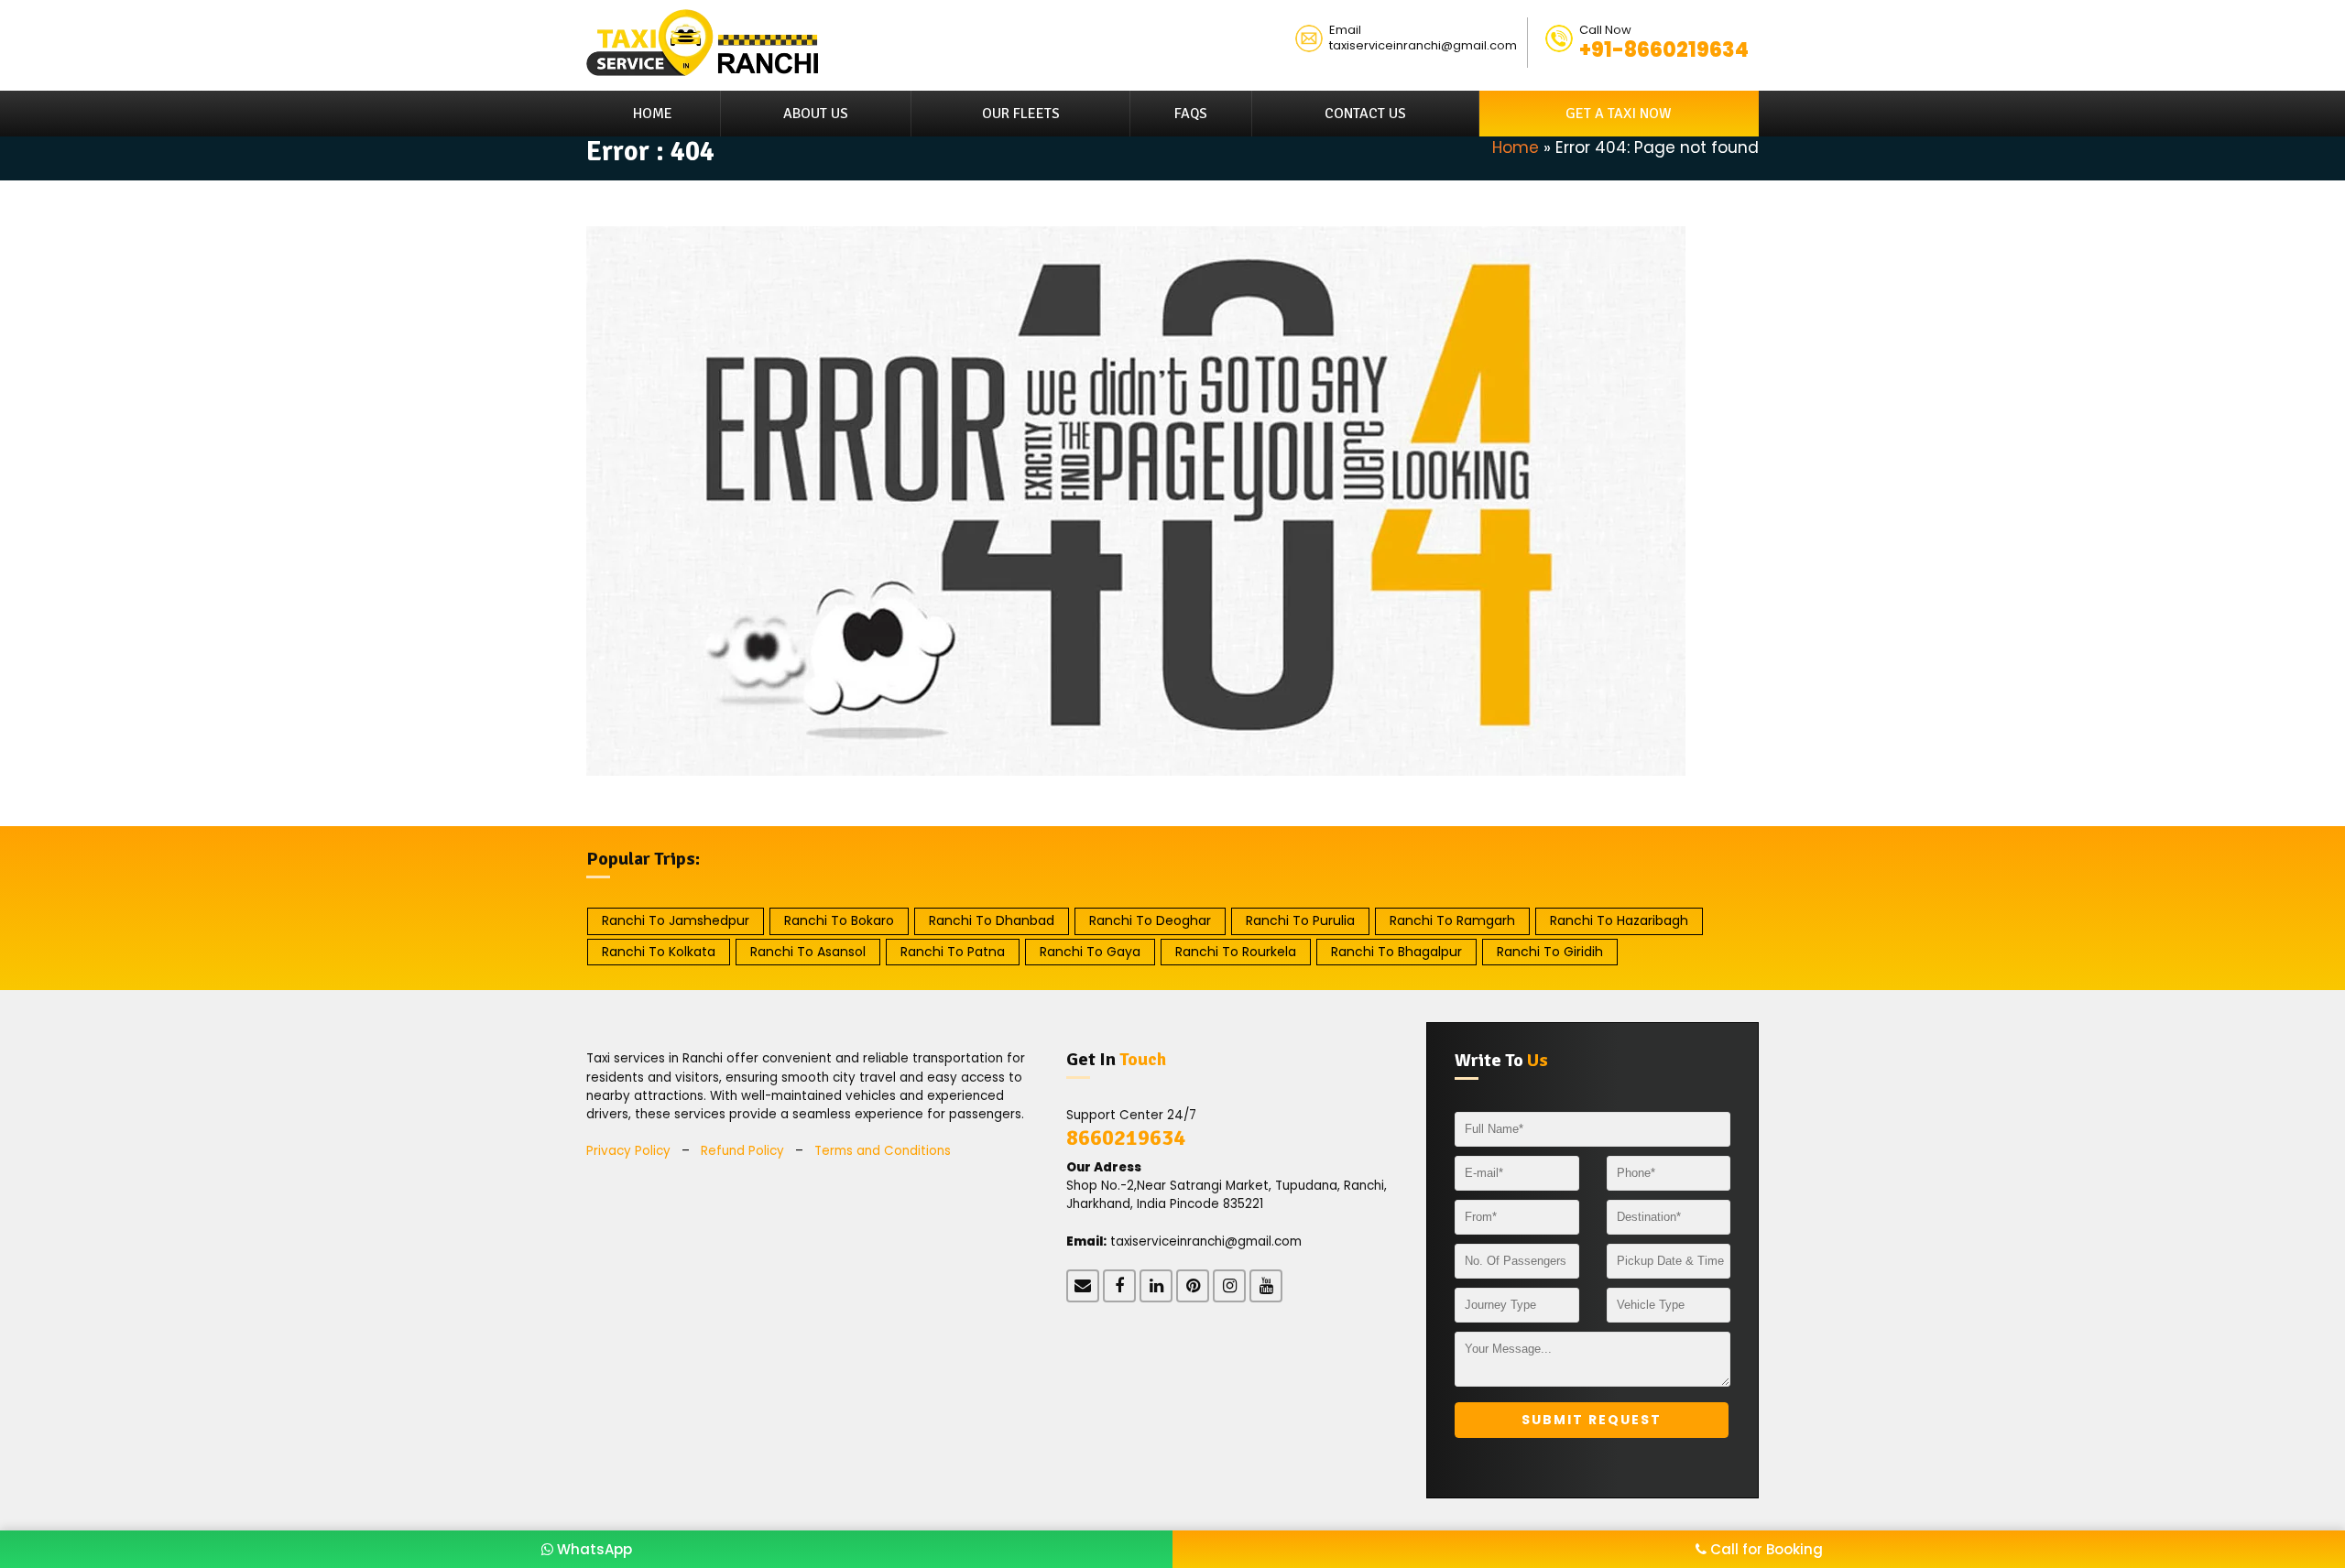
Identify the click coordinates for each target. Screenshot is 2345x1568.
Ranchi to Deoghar (1150, 920)
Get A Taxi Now (1619, 114)
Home (653, 114)
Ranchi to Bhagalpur (1396, 952)
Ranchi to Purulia (1300, 920)
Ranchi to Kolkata (659, 952)
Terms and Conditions (883, 1151)
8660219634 (1126, 1138)
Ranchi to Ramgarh (1452, 920)
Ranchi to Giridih (1550, 952)
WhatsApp (593, 1549)
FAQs (1191, 114)
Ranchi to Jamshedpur (676, 920)
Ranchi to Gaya (1090, 952)
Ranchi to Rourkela (1236, 952)
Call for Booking (1765, 1549)
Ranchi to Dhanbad (992, 920)
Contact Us (1365, 114)
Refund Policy (742, 1151)
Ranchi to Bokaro (839, 920)
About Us (816, 114)
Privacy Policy (628, 1151)
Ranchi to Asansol (808, 952)
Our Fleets (1021, 114)
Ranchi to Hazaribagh (1619, 920)
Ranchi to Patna (953, 952)
